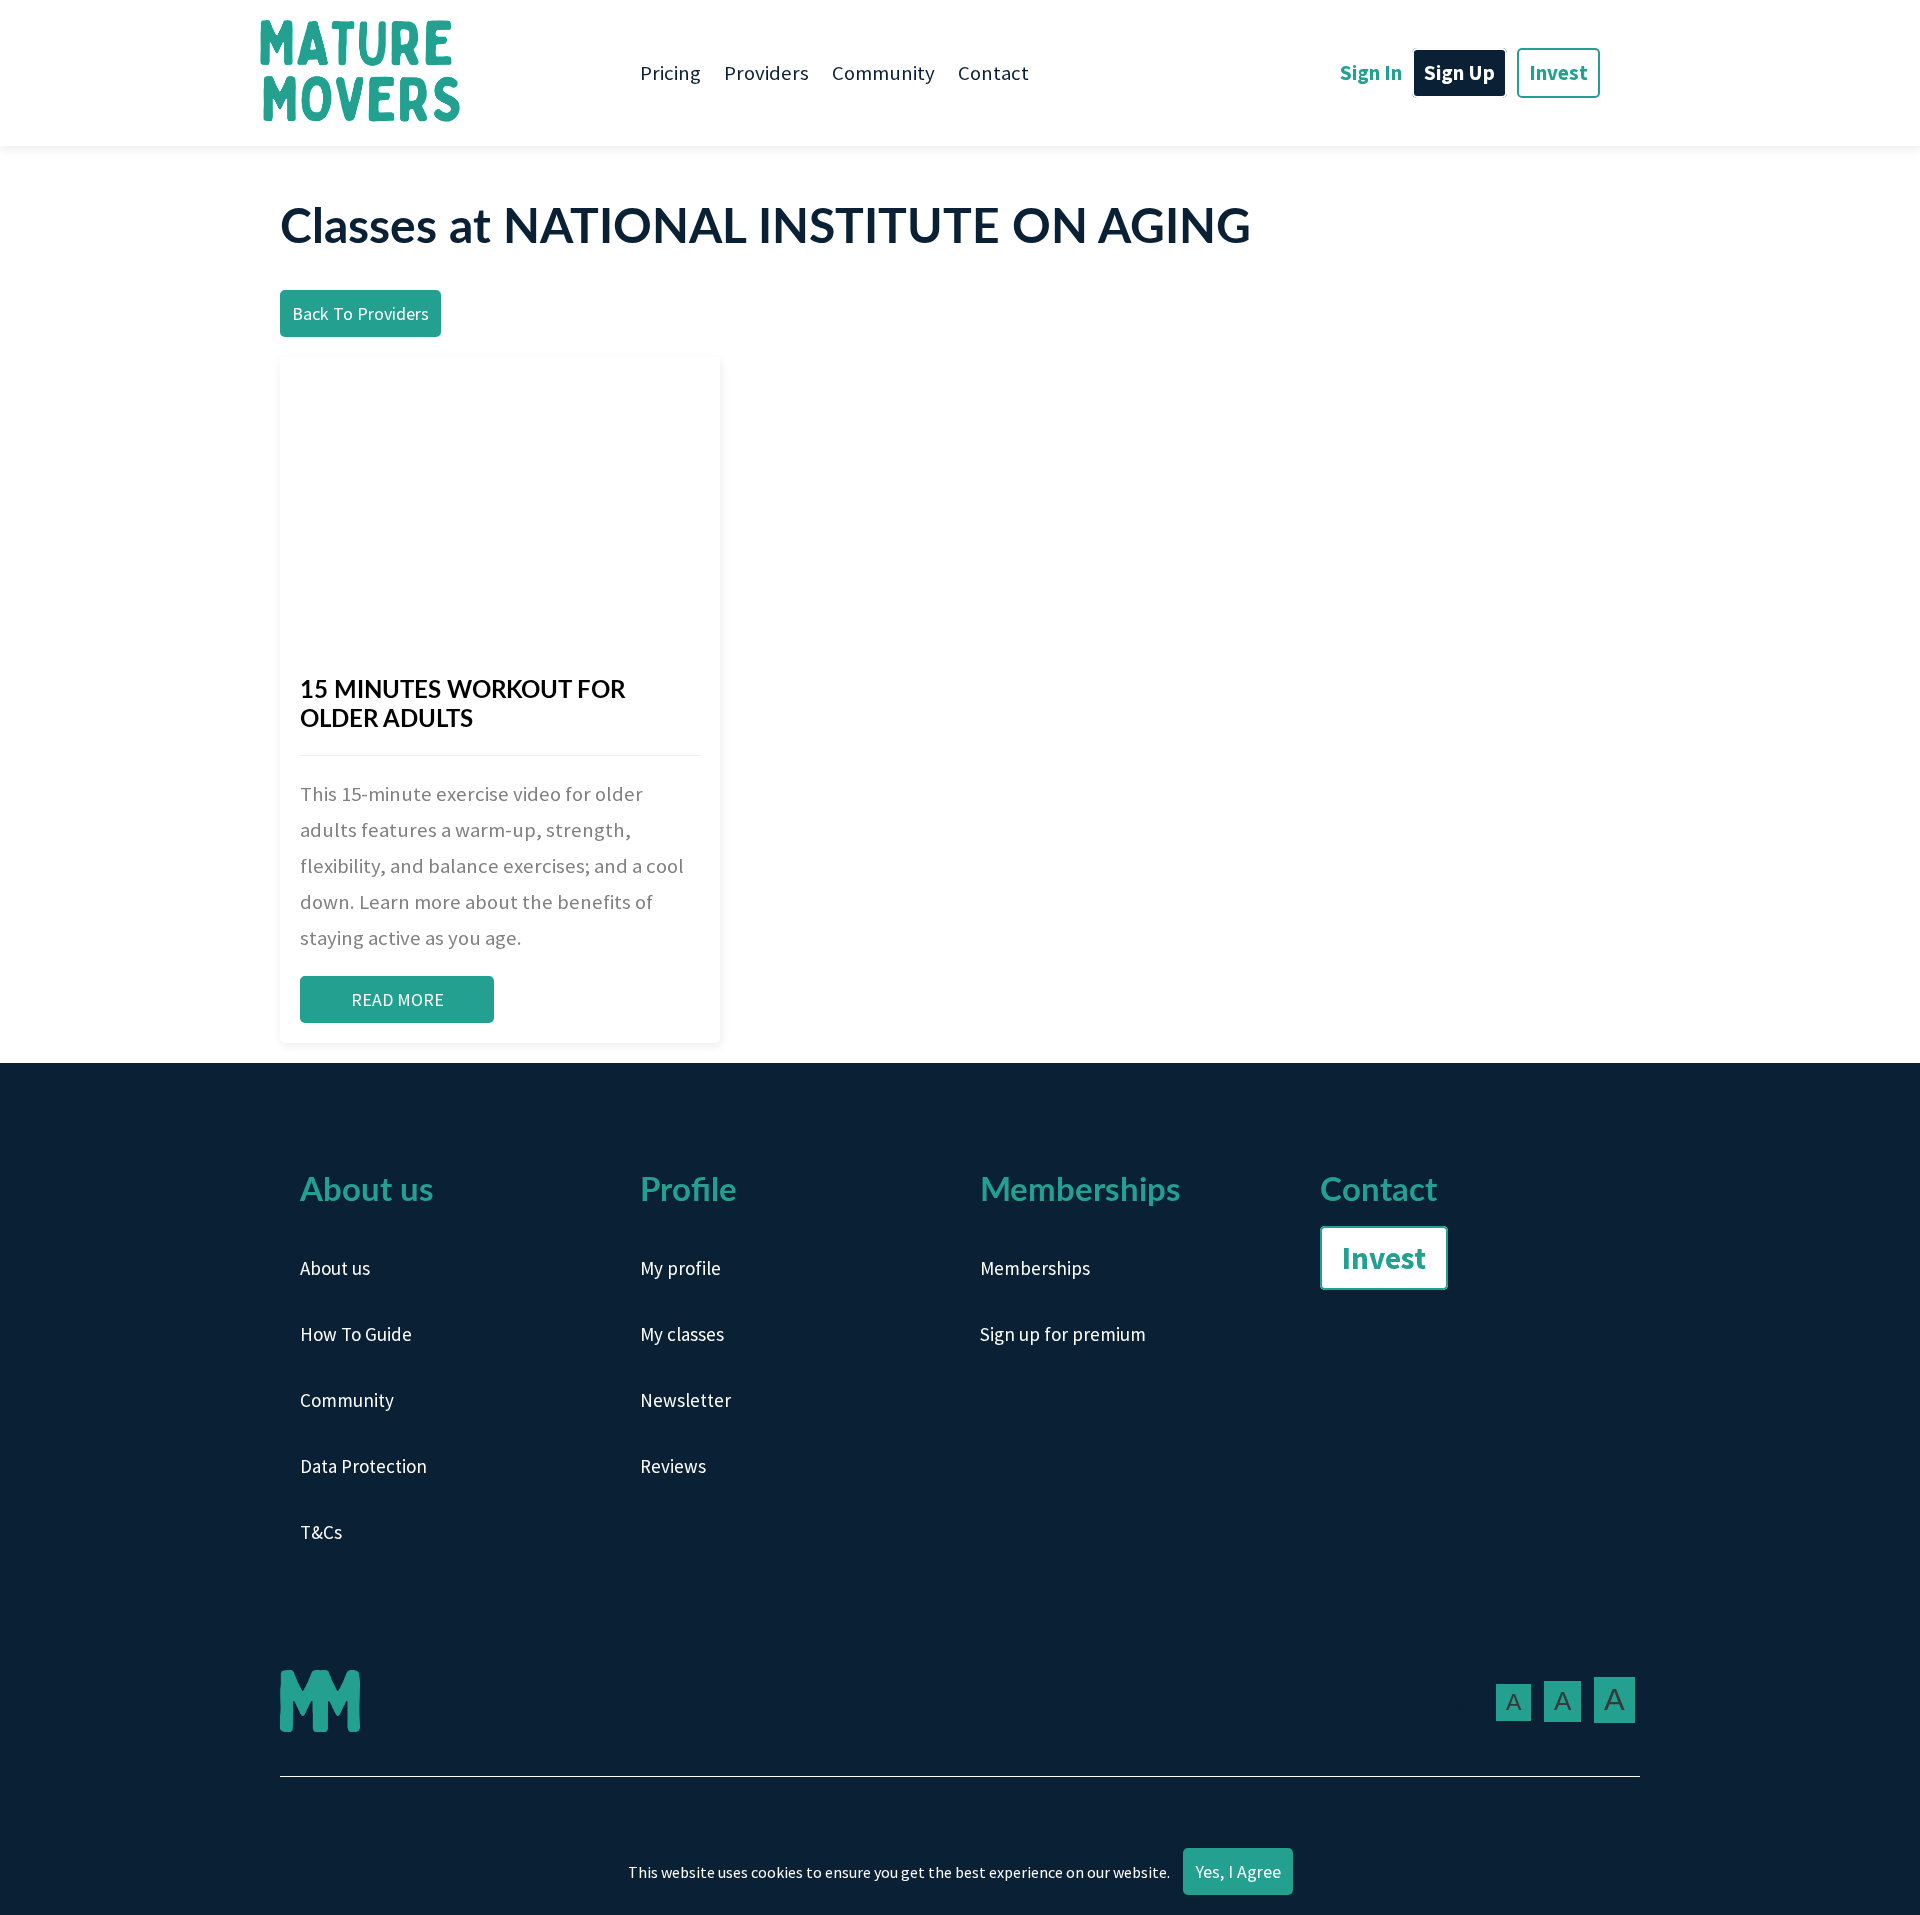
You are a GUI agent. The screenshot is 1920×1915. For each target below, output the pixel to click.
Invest (1558, 73)
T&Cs (321, 1532)
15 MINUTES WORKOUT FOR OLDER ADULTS (462, 705)
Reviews (673, 1466)
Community (883, 73)
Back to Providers (360, 313)
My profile (680, 1268)
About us (335, 1268)
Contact (993, 73)
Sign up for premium (1063, 1334)
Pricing (670, 73)
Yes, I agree (1238, 1871)
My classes (682, 1334)
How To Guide (356, 1334)
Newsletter (685, 1400)
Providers (766, 73)
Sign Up (1459, 73)
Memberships (1035, 1268)
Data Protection (363, 1466)
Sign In (1371, 73)
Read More (397, 999)
